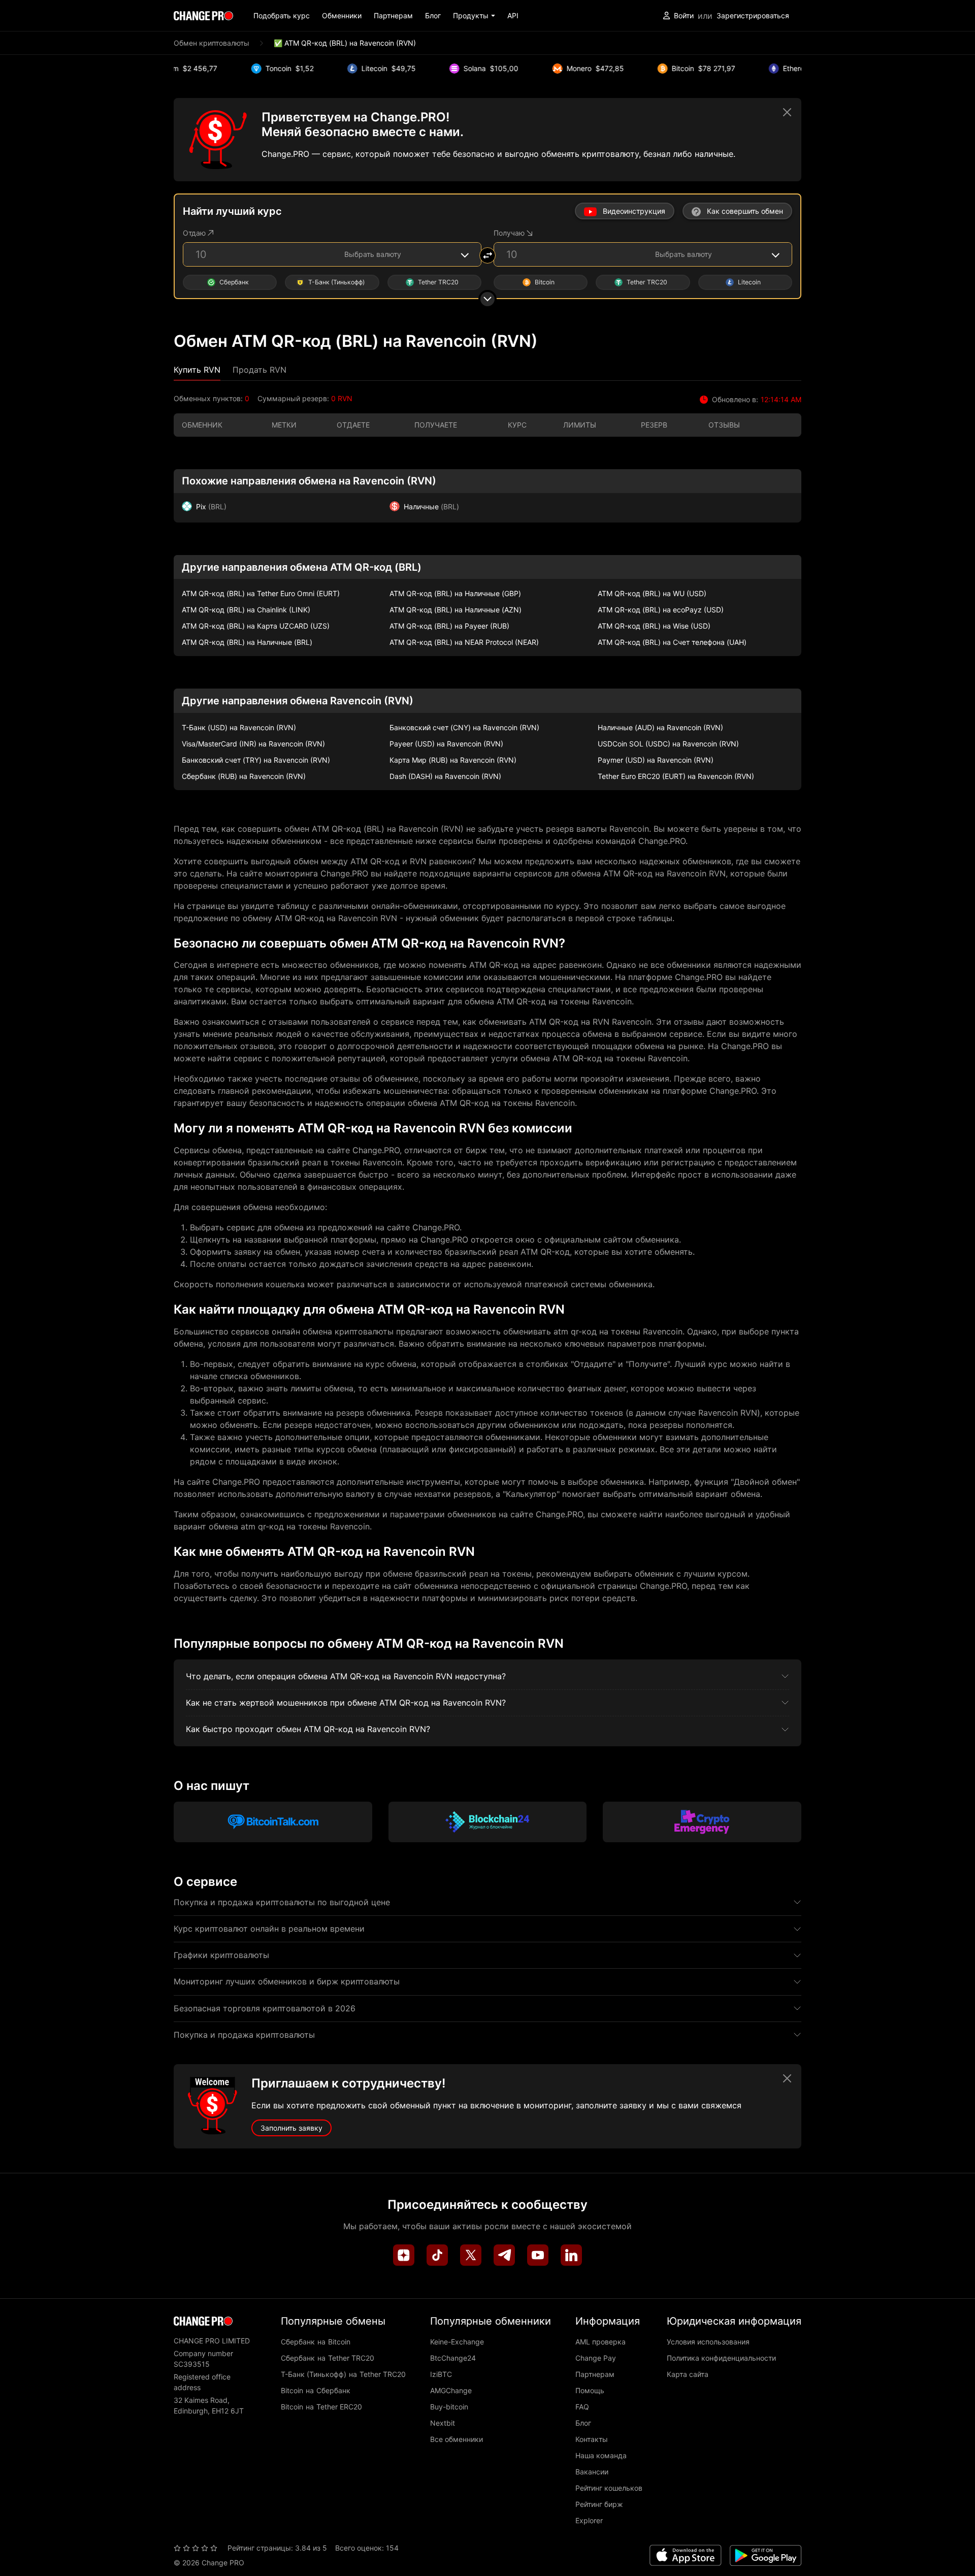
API (513, 15)
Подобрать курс (282, 15)
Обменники (342, 15)
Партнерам (393, 15)
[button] (474, 15)
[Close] (787, 112)
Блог (433, 15)
